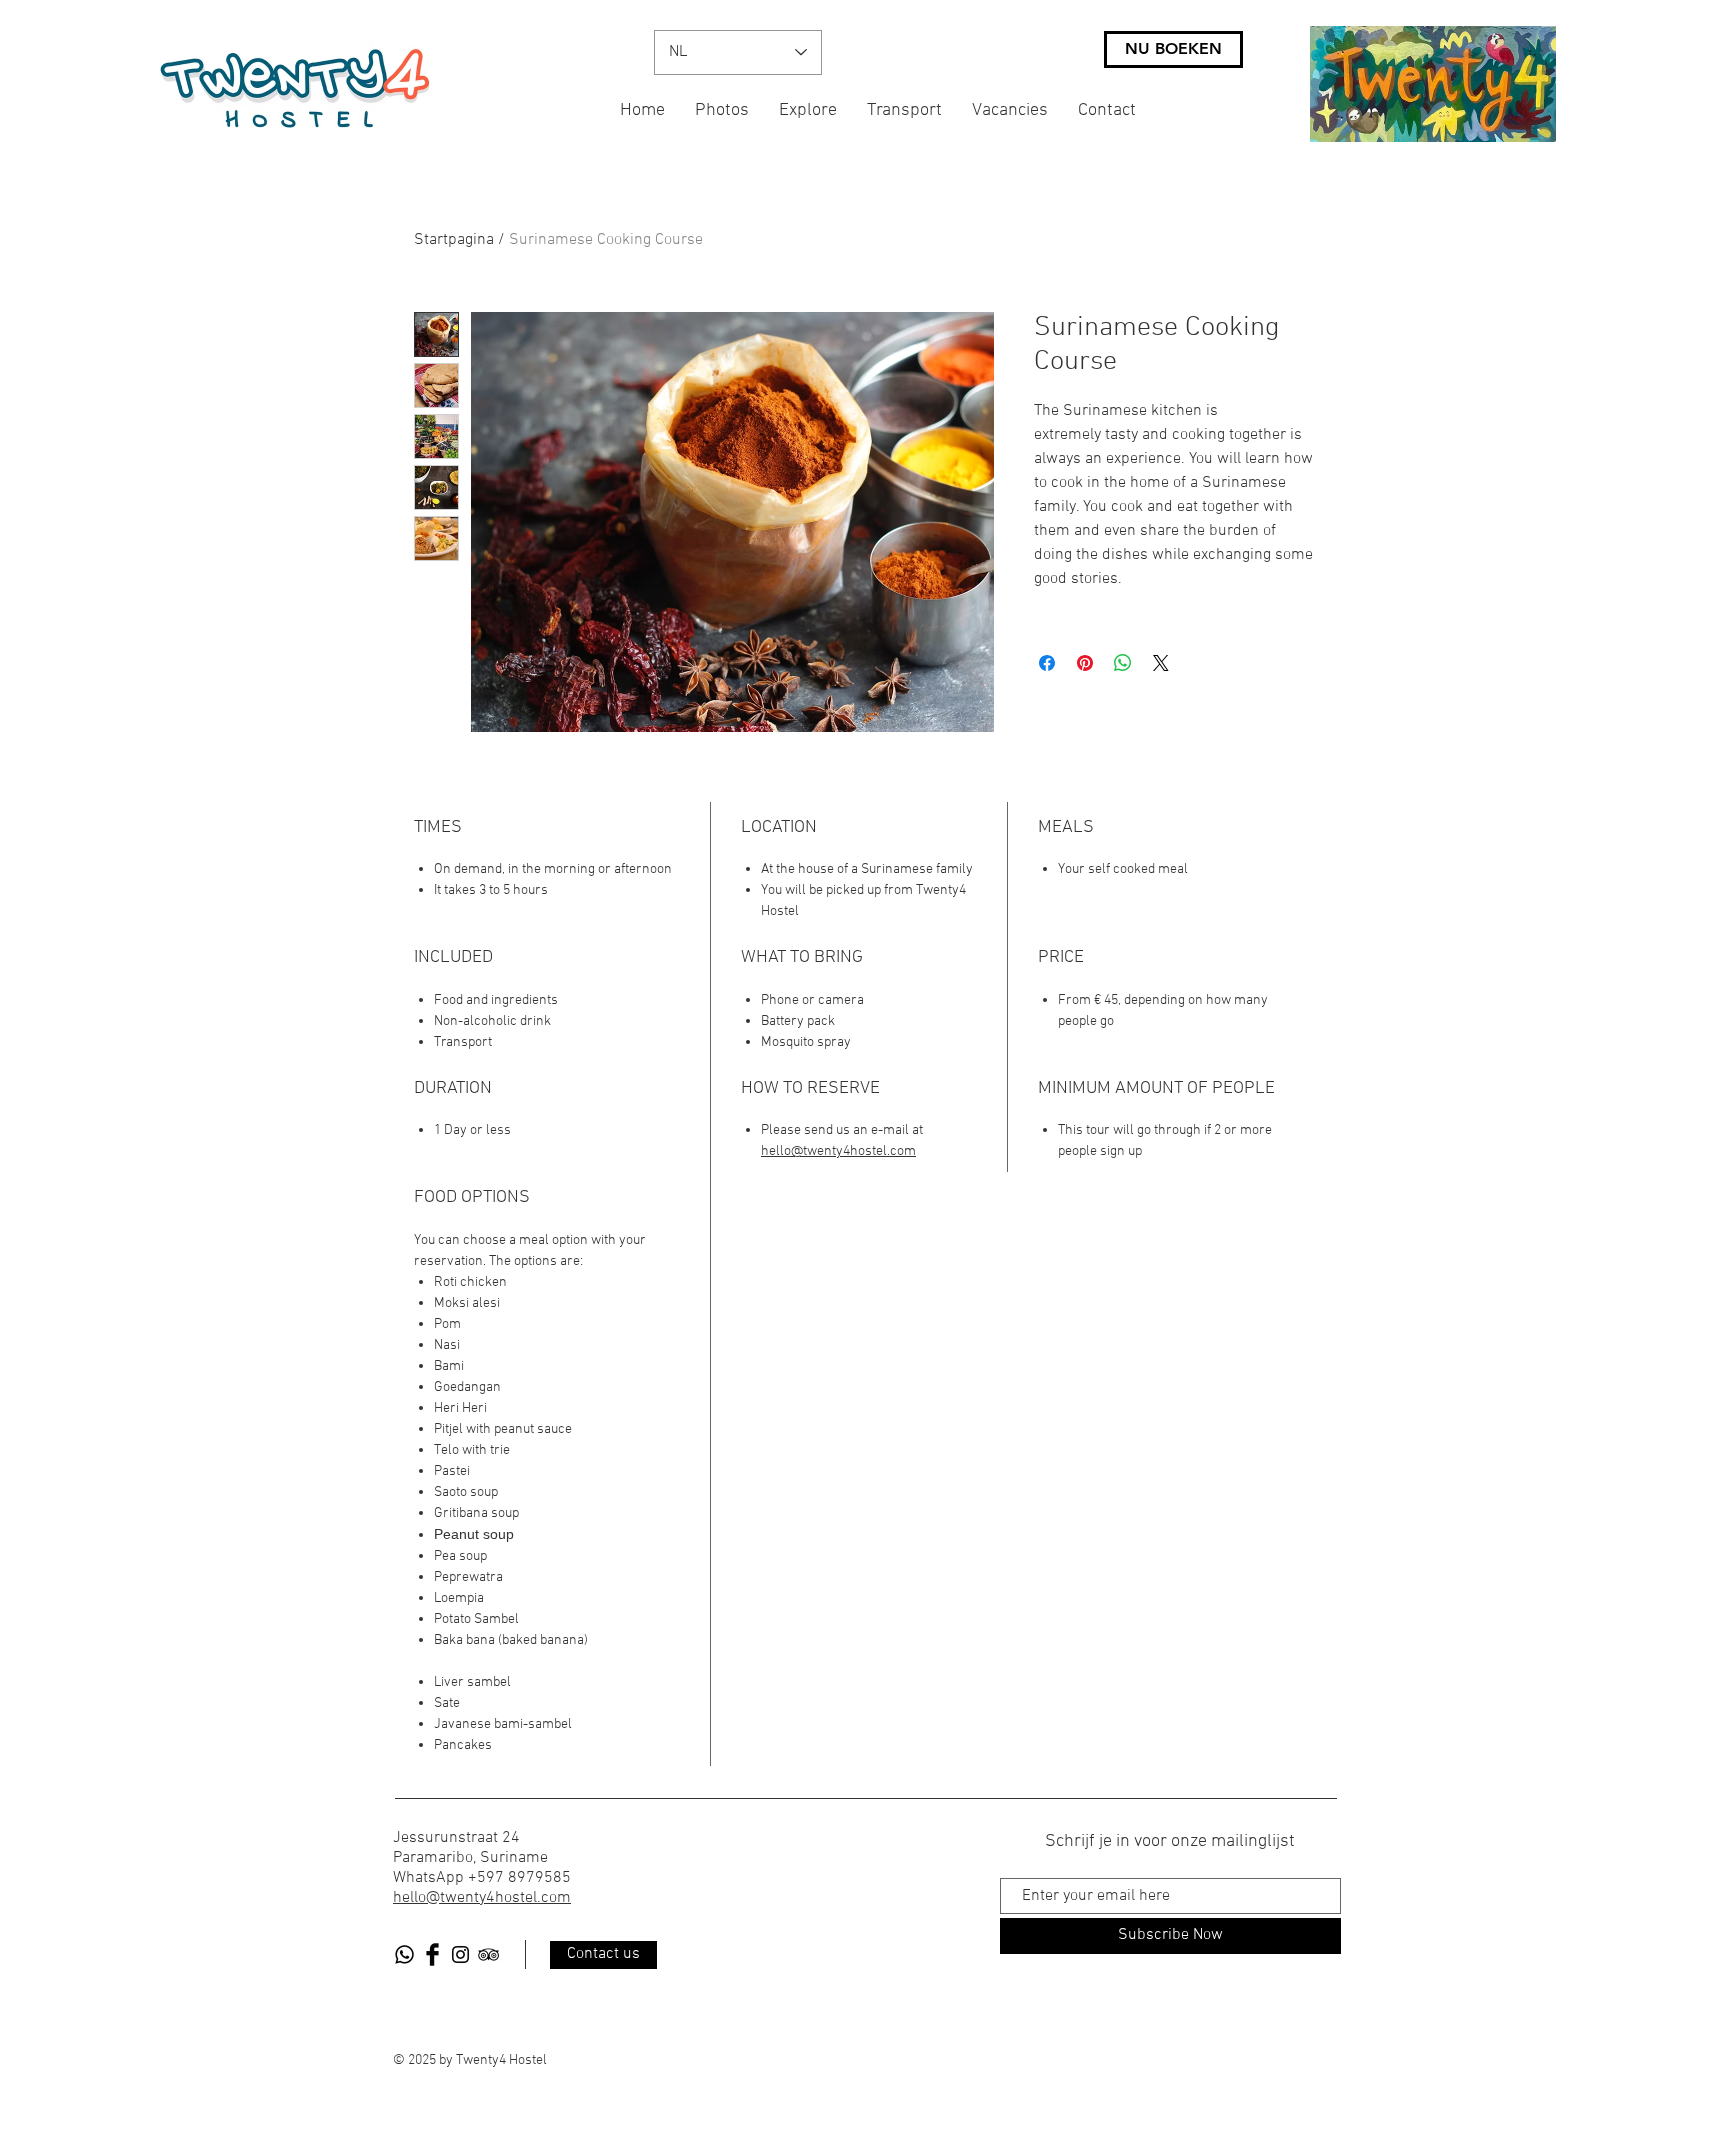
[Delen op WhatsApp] (1123, 663)
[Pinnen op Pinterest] (1085, 663)
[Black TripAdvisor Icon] (488, 1954)
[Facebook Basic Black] (432, 1954)
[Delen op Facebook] (1047, 663)
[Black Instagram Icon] (460, 1954)
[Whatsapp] (404, 1954)
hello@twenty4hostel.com (838, 1151)
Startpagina (454, 240)
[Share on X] (1161, 663)
